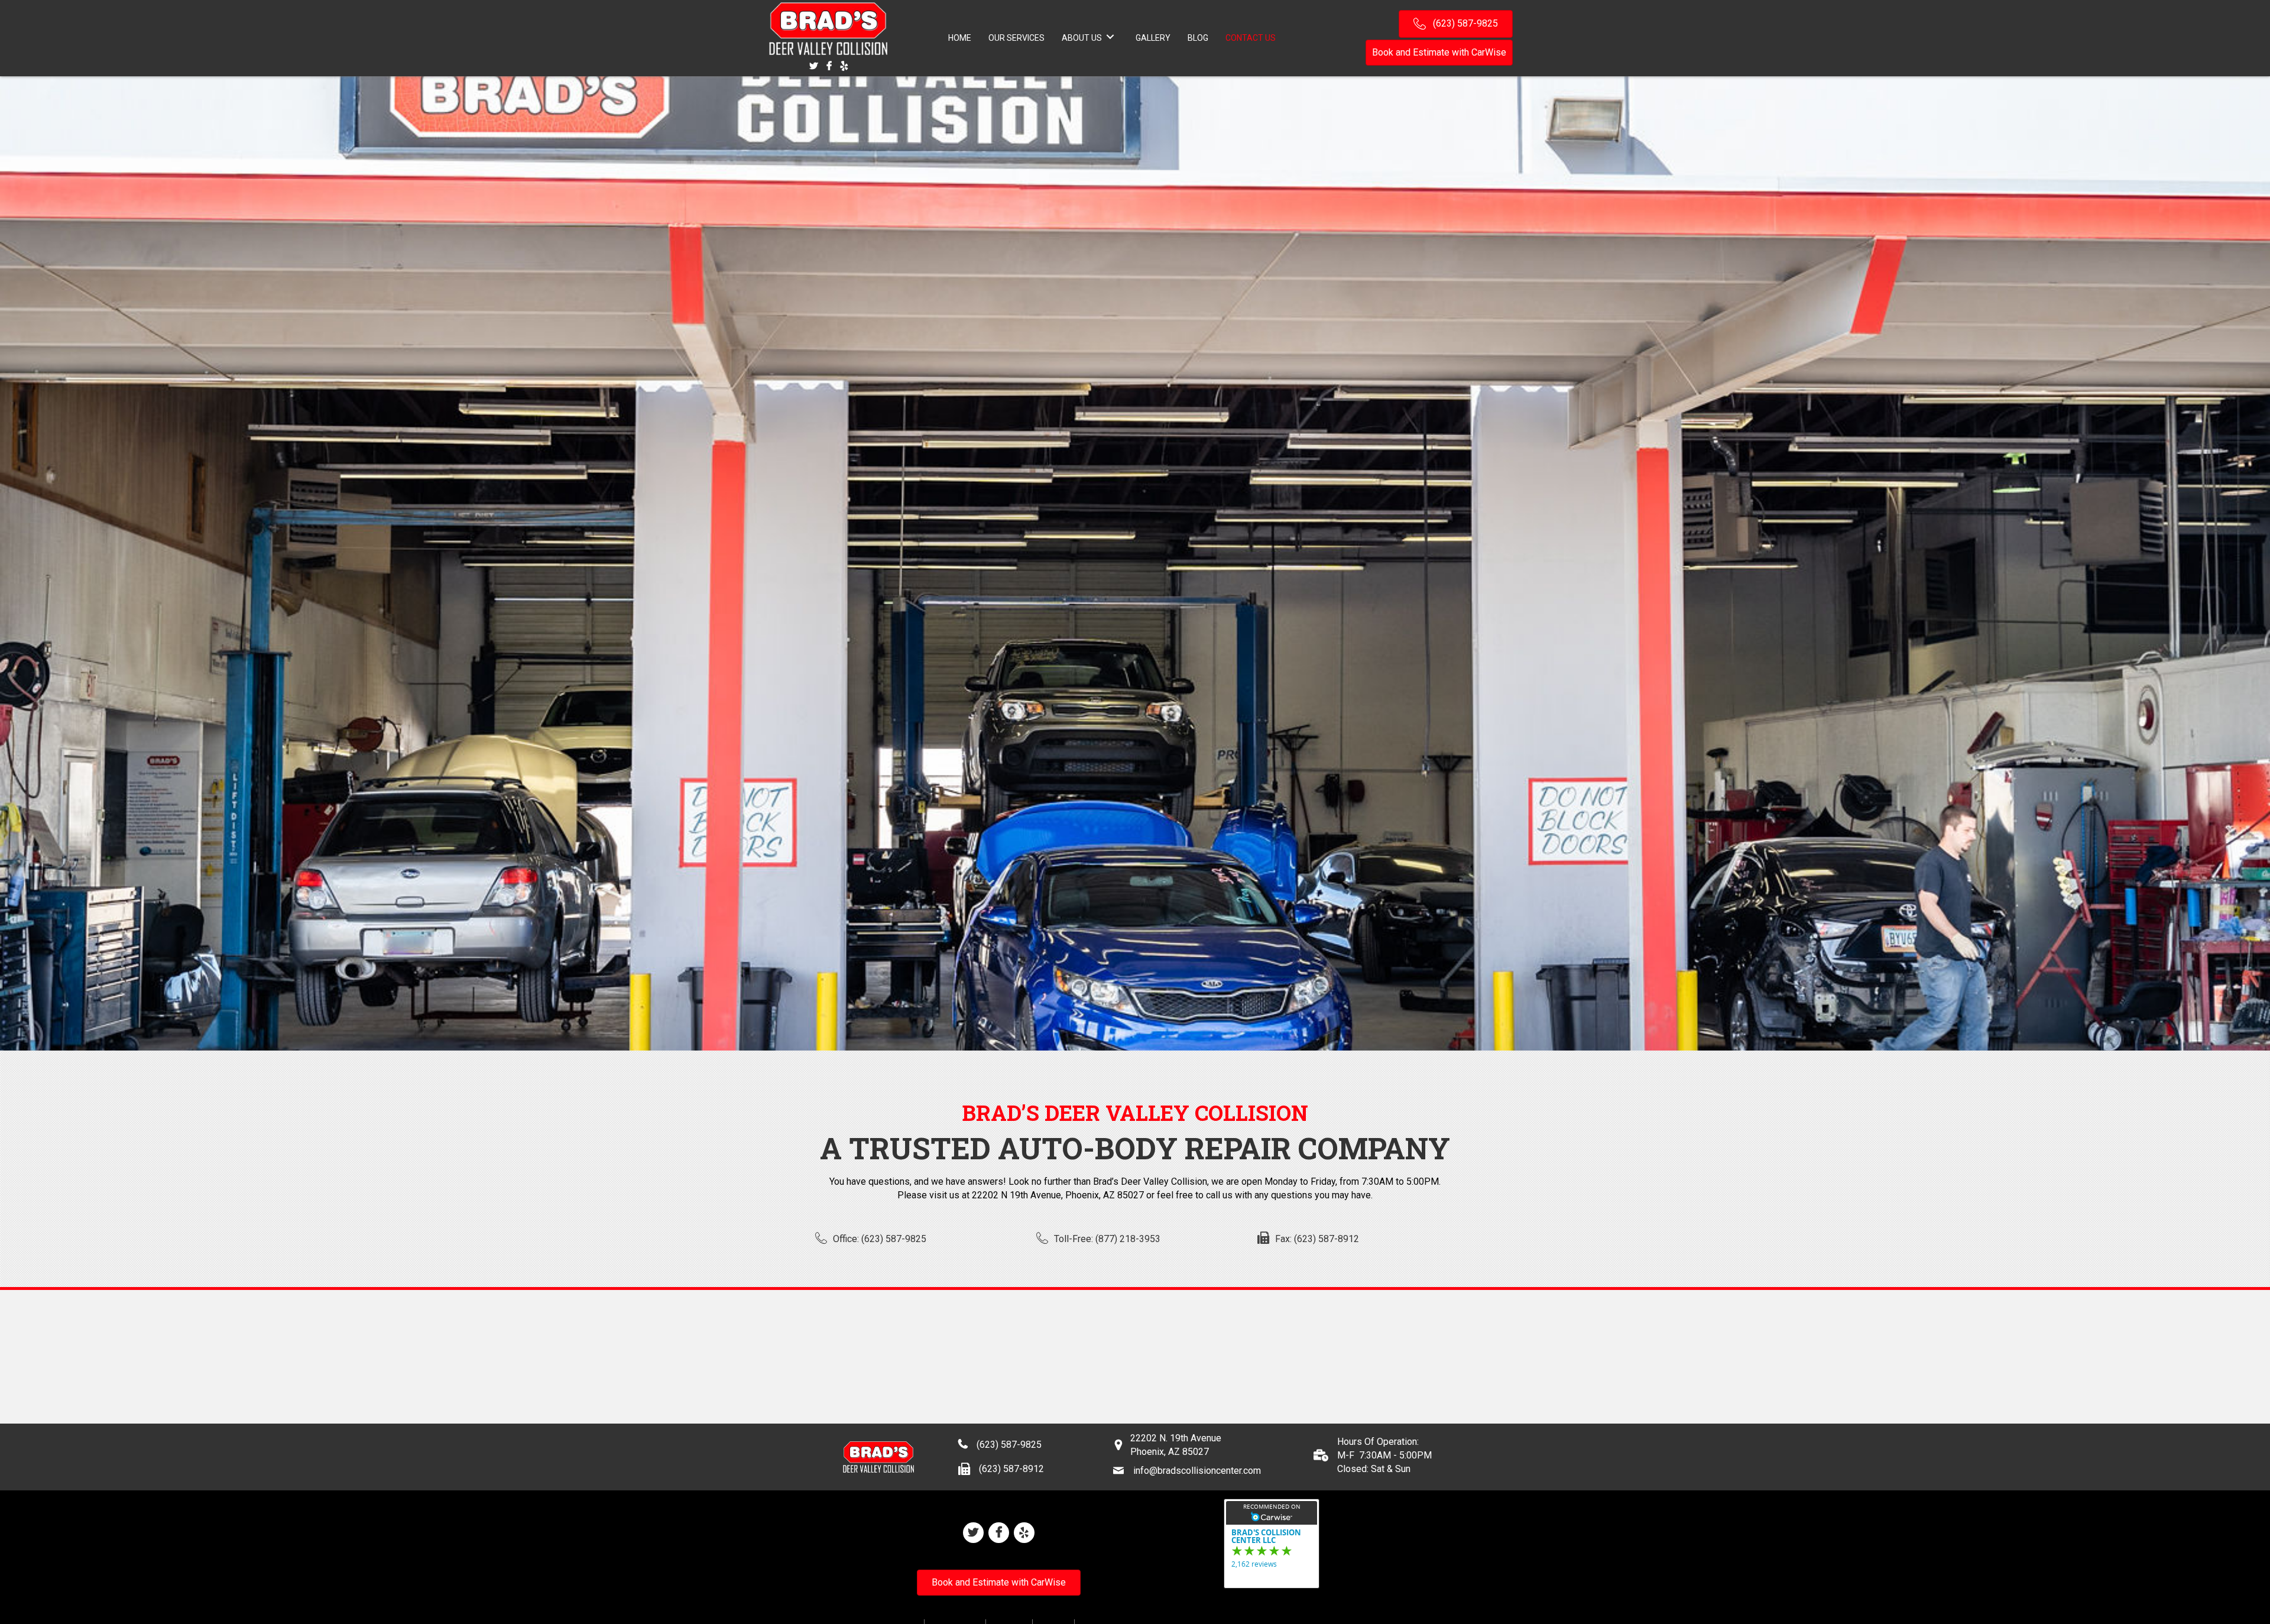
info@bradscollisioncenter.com (1197, 1471)
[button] (1456, 24)
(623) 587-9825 (1009, 1445)
